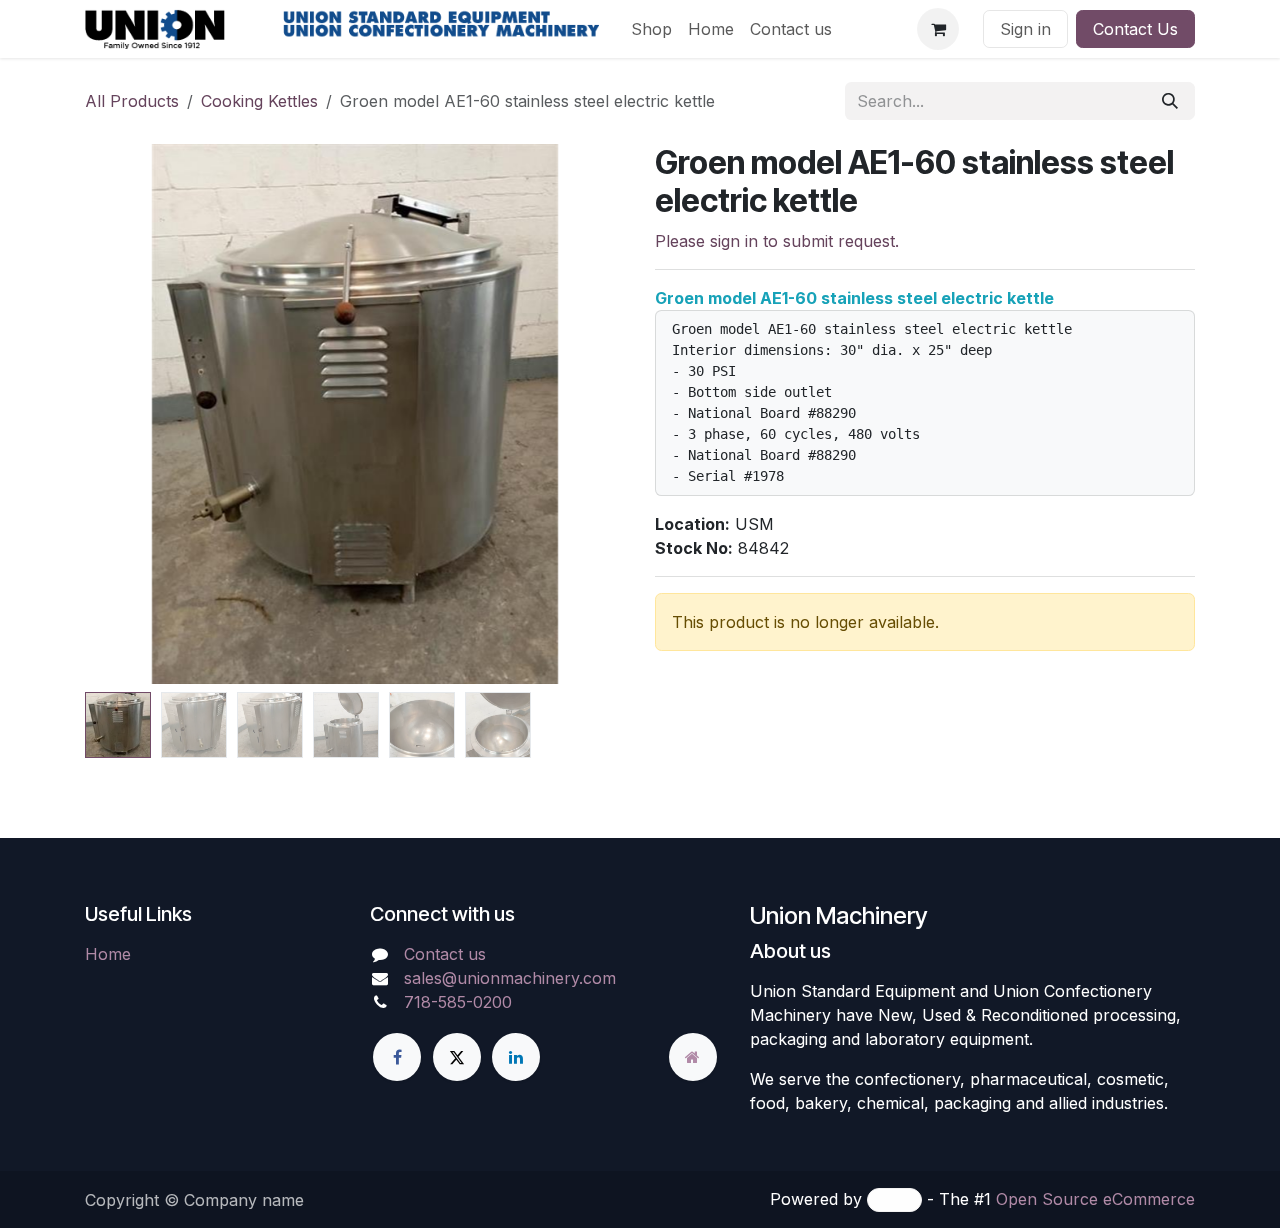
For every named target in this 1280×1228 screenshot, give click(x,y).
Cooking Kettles (259, 101)
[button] (131, 414)
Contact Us (1135, 29)
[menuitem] (651, 29)
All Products (132, 101)
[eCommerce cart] (938, 29)
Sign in (1025, 29)
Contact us (445, 954)
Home (108, 954)
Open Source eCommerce (1095, 1199)
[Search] (1170, 101)
